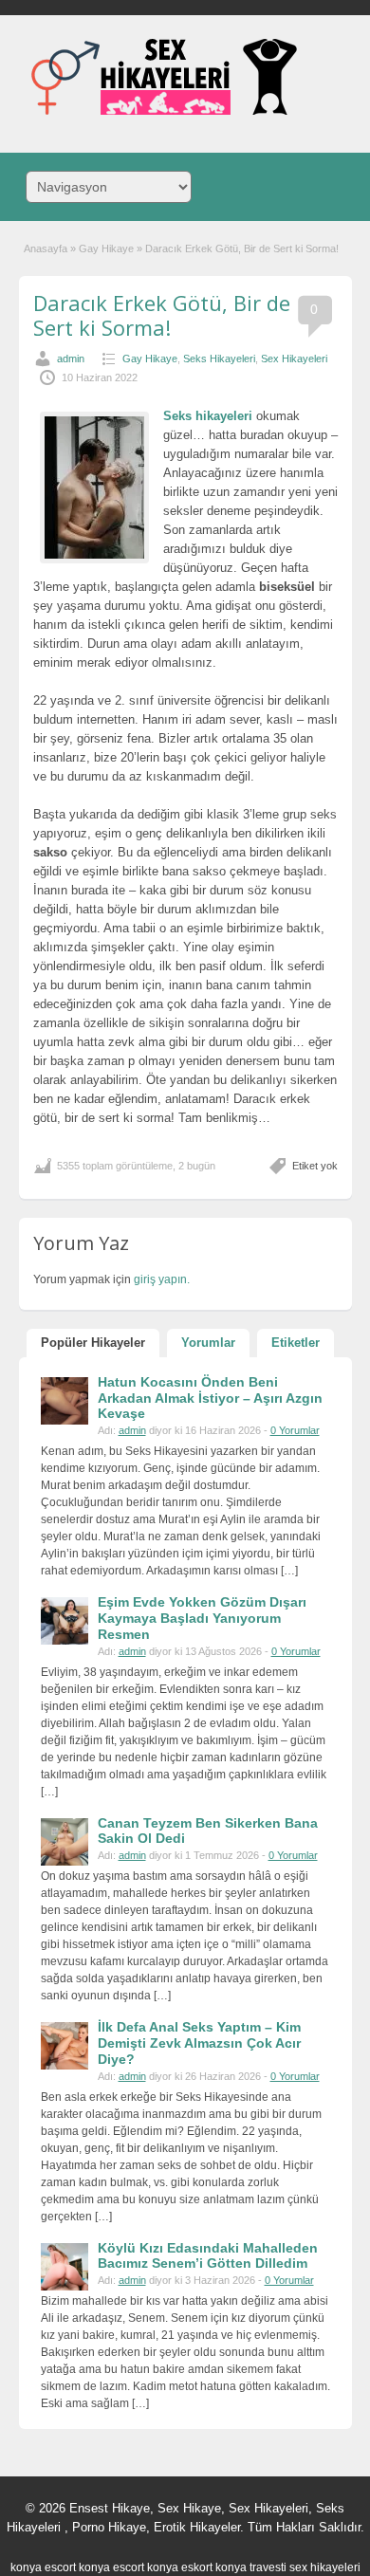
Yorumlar (208, 1343)
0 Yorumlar (295, 1430)
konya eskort (180, 2567)
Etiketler (296, 1343)
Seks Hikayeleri (219, 359)
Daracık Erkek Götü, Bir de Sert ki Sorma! (162, 315)
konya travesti (251, 2567)
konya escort (43, 2567)
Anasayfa (46, 248)
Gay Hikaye (106, 248)
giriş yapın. (162, 1279)
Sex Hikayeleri (294, 359)
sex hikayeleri (325, 2567)
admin (71, 359)
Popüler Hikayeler (93, 1343)
